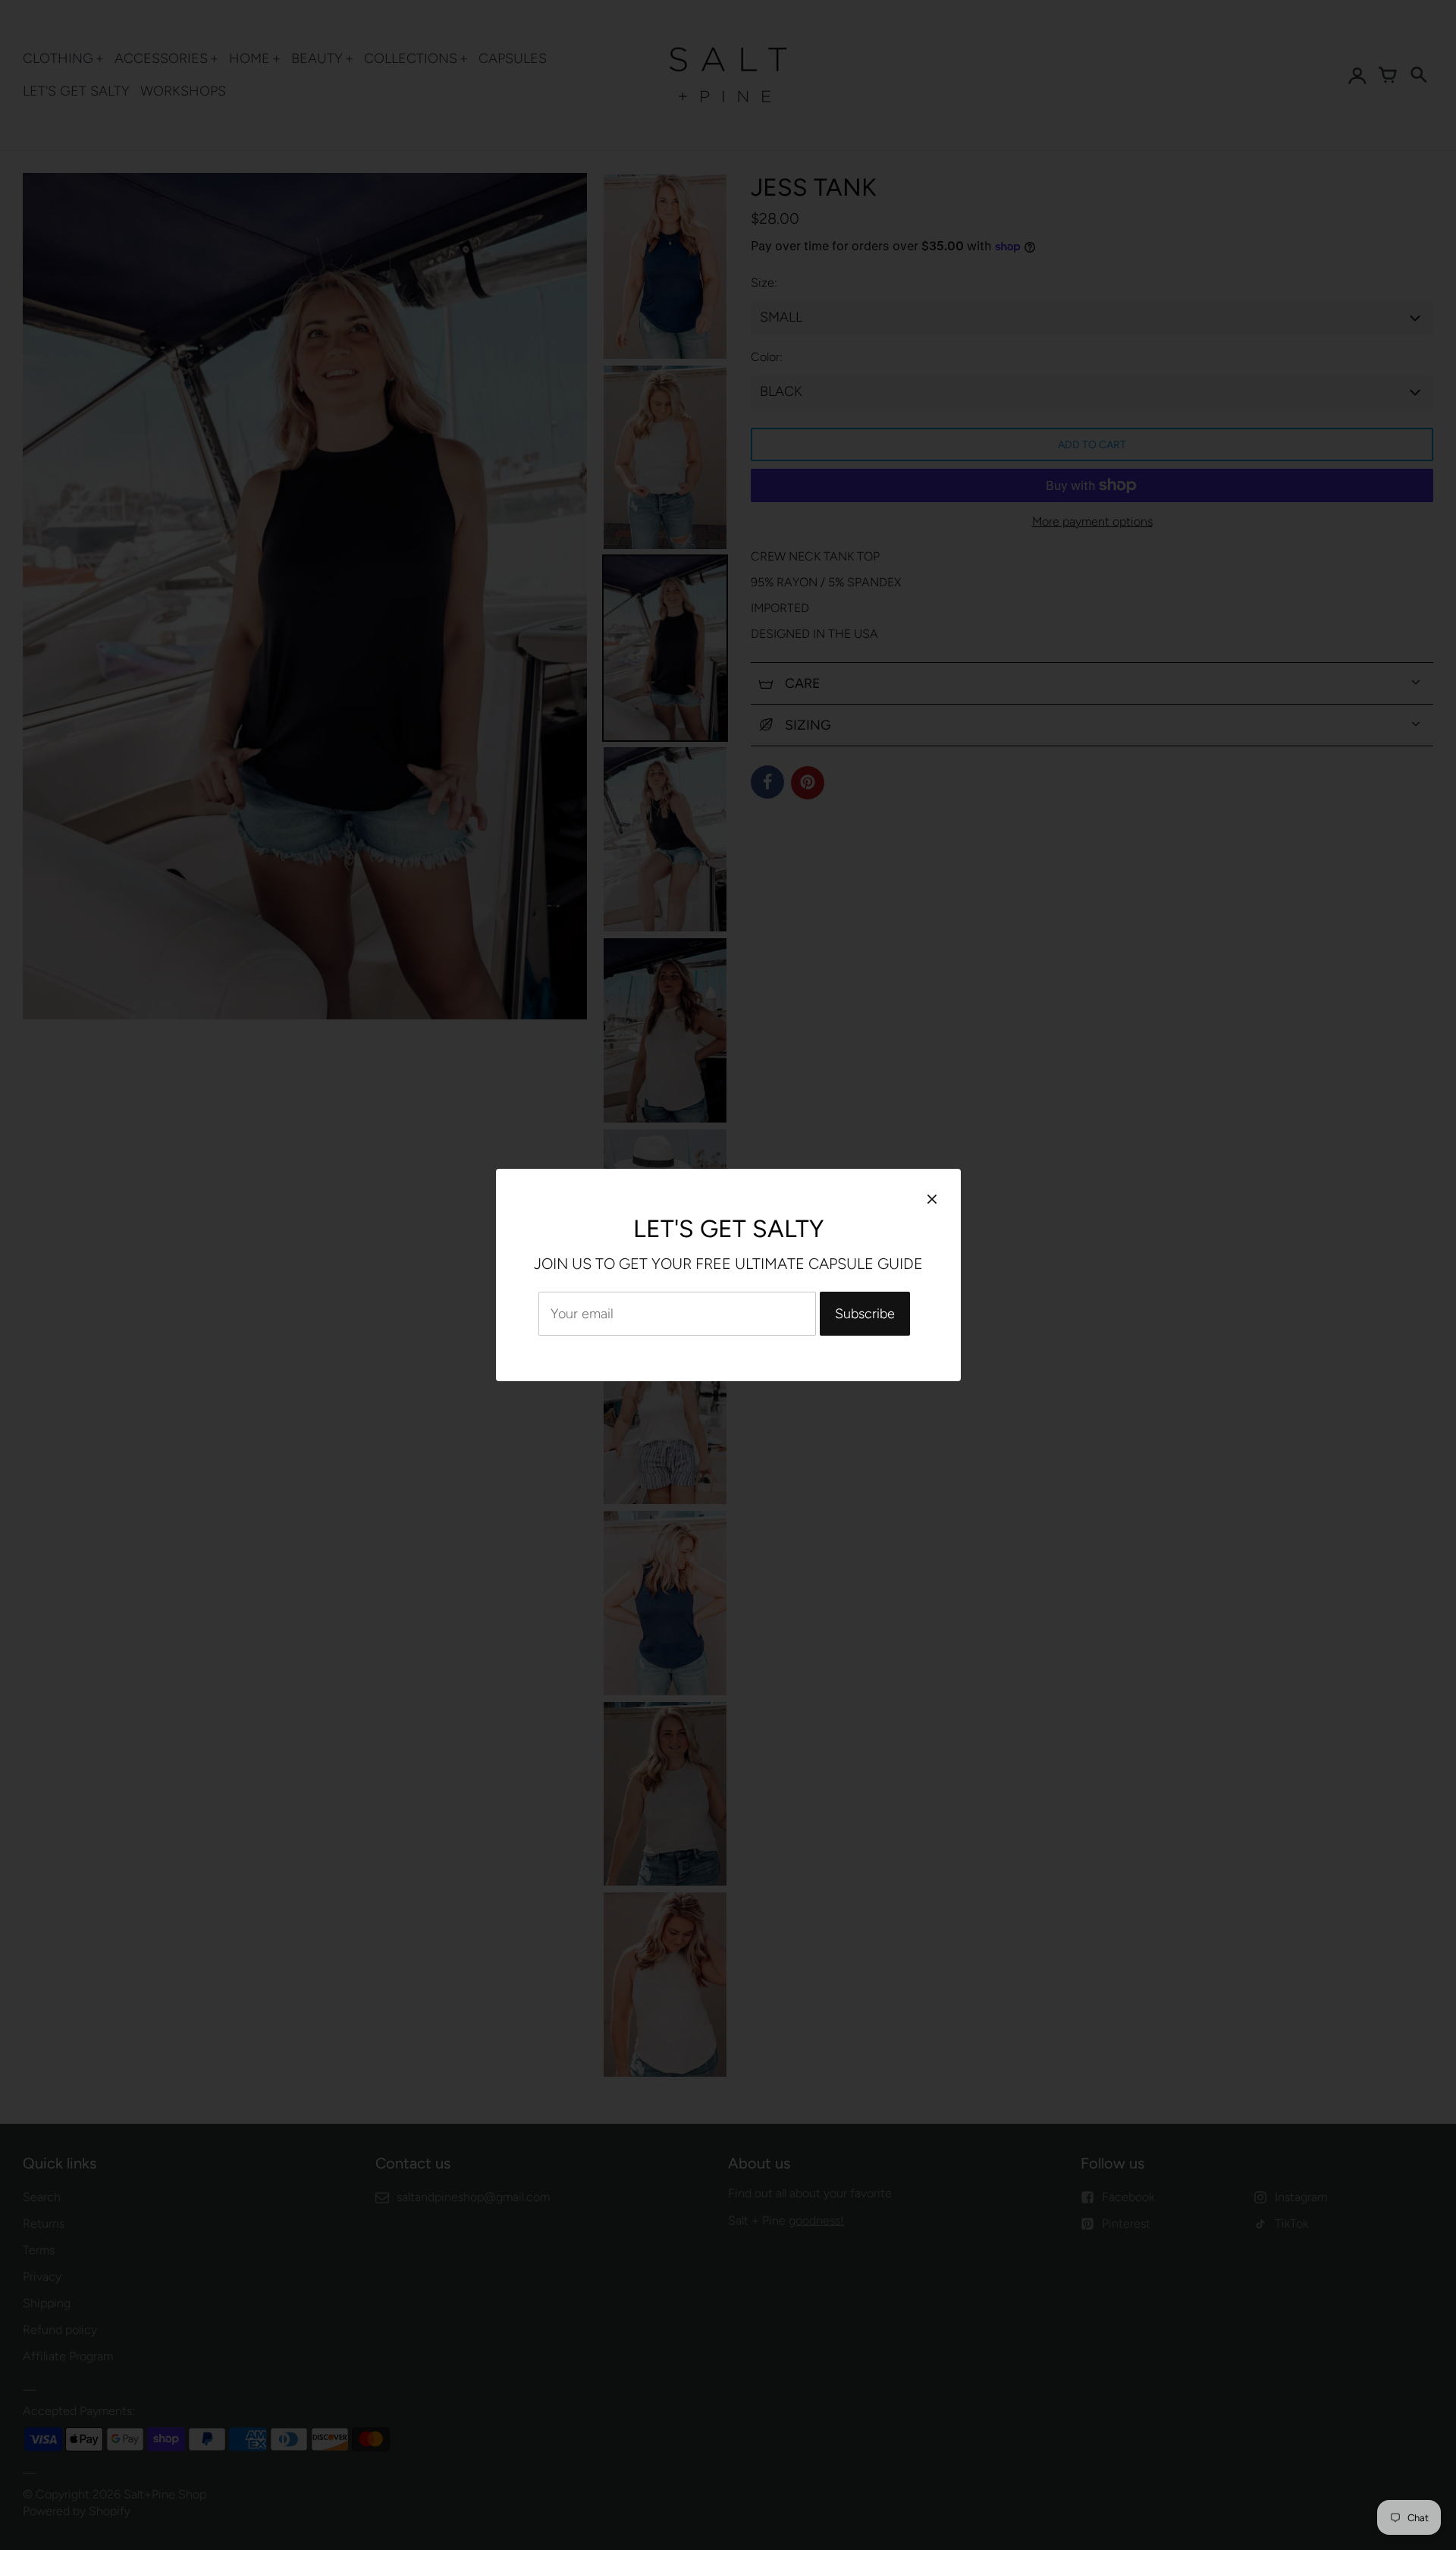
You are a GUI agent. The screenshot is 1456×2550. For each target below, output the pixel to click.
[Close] (932, 1199)
